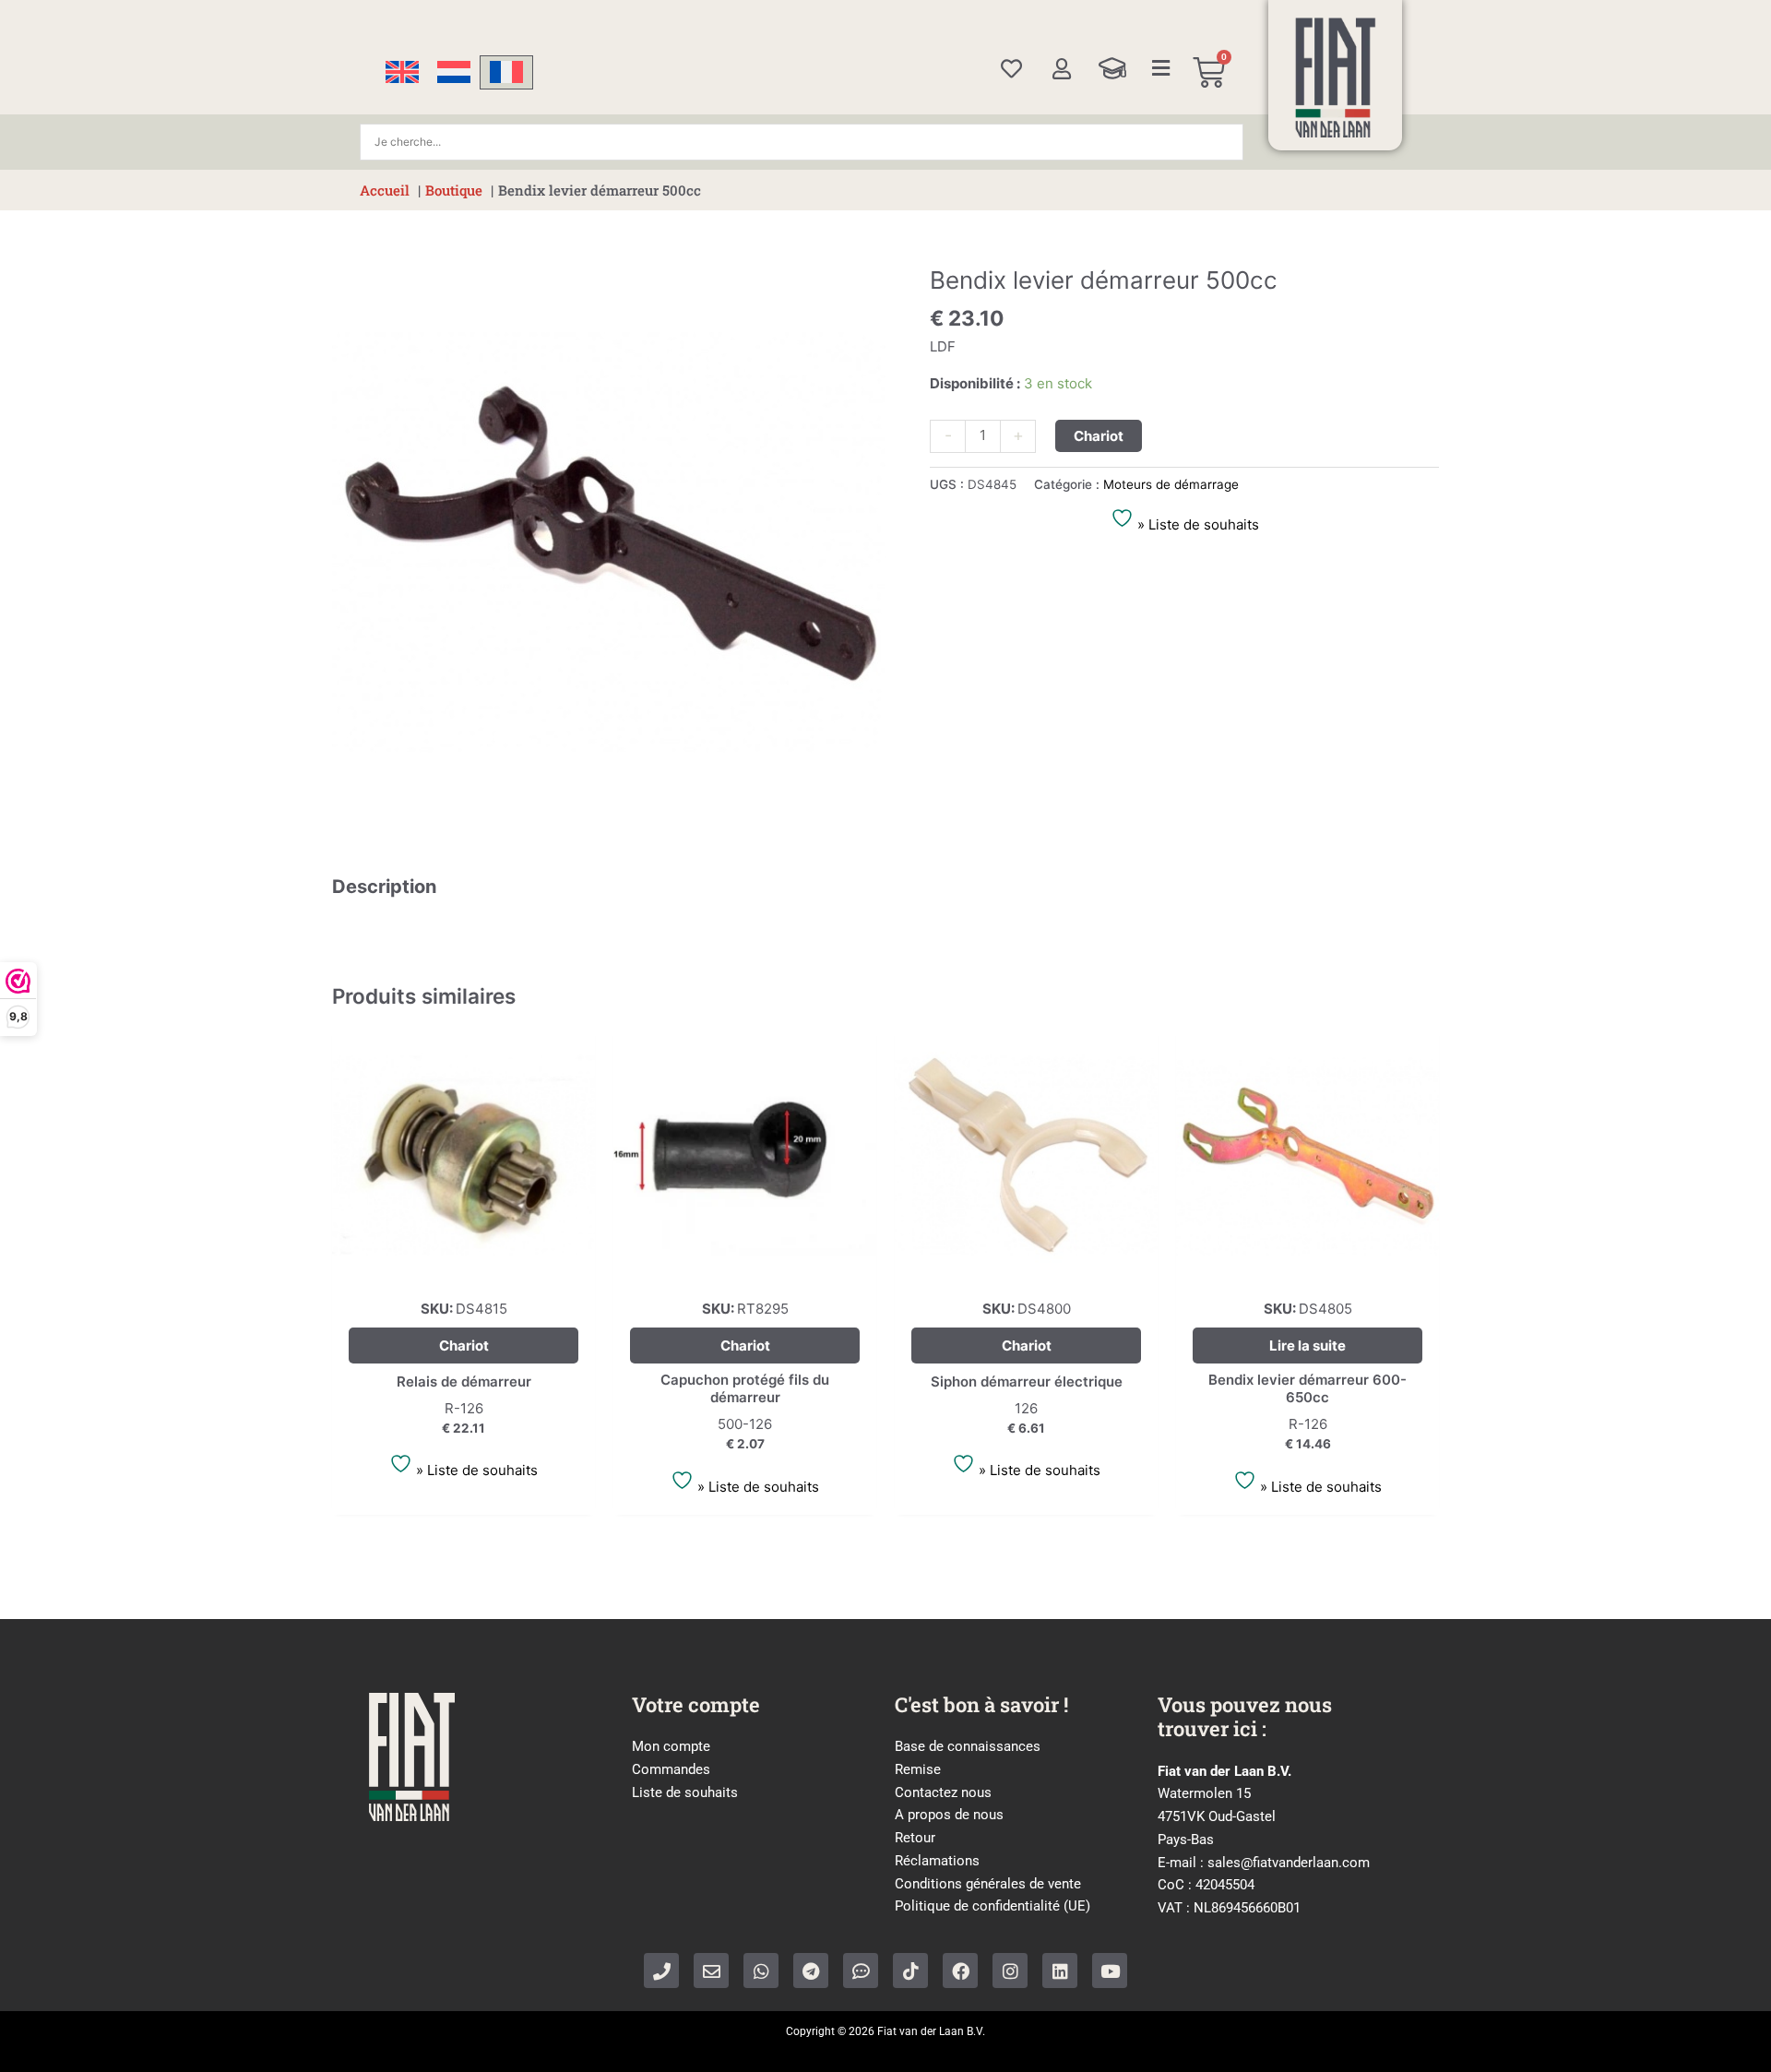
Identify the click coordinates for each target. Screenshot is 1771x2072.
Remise (918, 1769)
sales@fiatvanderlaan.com (1289, 1863)
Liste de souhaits (685, 1792)
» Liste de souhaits (1196, 524)
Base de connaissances (968, 1746)
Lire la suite (1307, 1346)
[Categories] (1161, 68)
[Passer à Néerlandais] (454, 72)
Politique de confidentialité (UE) (992, 1906)
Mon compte (671, 1746)
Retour (915, 1838)
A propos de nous (949, 1815)
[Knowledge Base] (1112, 68)
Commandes (671, 1769)
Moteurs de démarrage (1171, 484)
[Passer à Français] (506, 72)
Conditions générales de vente (988, 1884)
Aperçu (464, 1270)
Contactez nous (943, 1792)
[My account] (1061, 69)
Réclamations (937, 1861)
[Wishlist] (1011, 69)
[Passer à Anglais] (402, 72)
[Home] (1336, 77)
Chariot (1099, 436)
